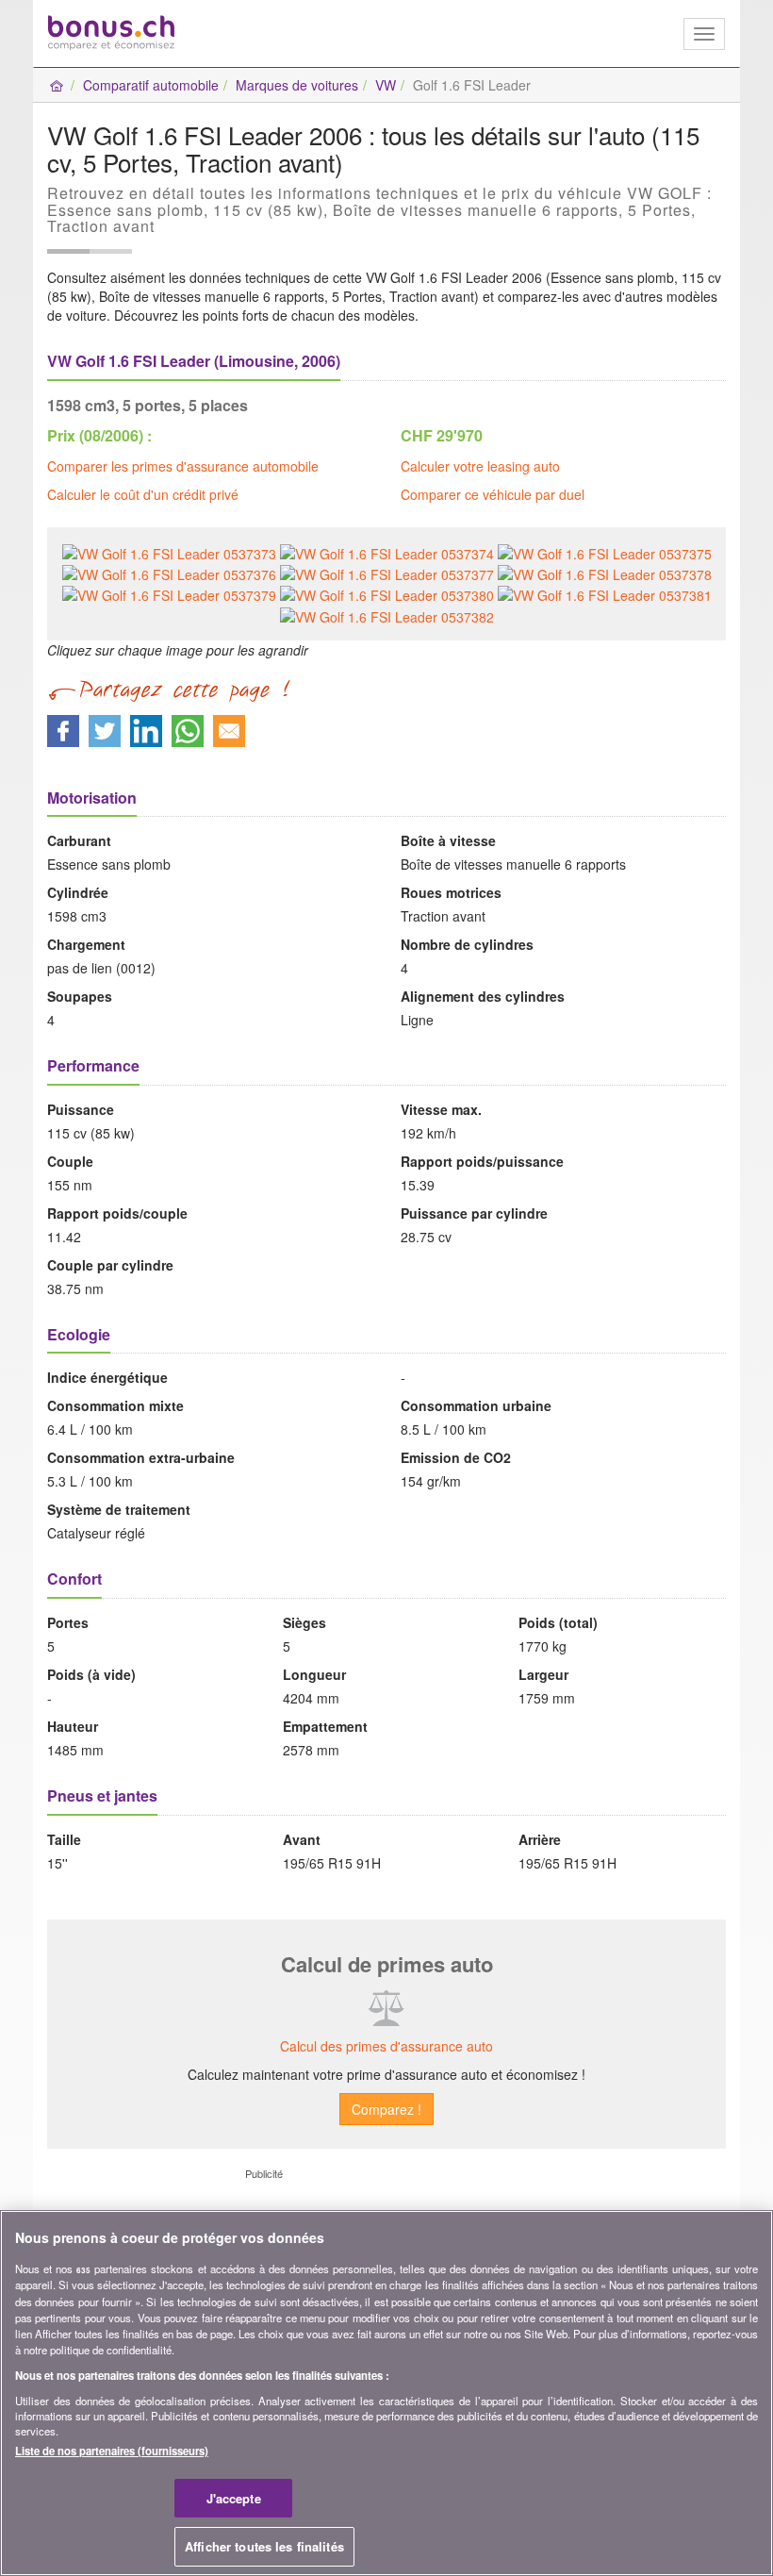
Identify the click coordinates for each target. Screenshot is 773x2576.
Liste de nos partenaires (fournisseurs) (112, 2451)
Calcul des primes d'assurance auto (386, 2046)
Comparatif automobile (151, 85)
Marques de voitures (297, 85)
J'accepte (234, 2498)
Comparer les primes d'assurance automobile (183, 466)
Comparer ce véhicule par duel (493, 494)
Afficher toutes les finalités (264, 2546)
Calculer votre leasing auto (480, 466)
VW (386, 85)
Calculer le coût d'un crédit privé (143, 494)
